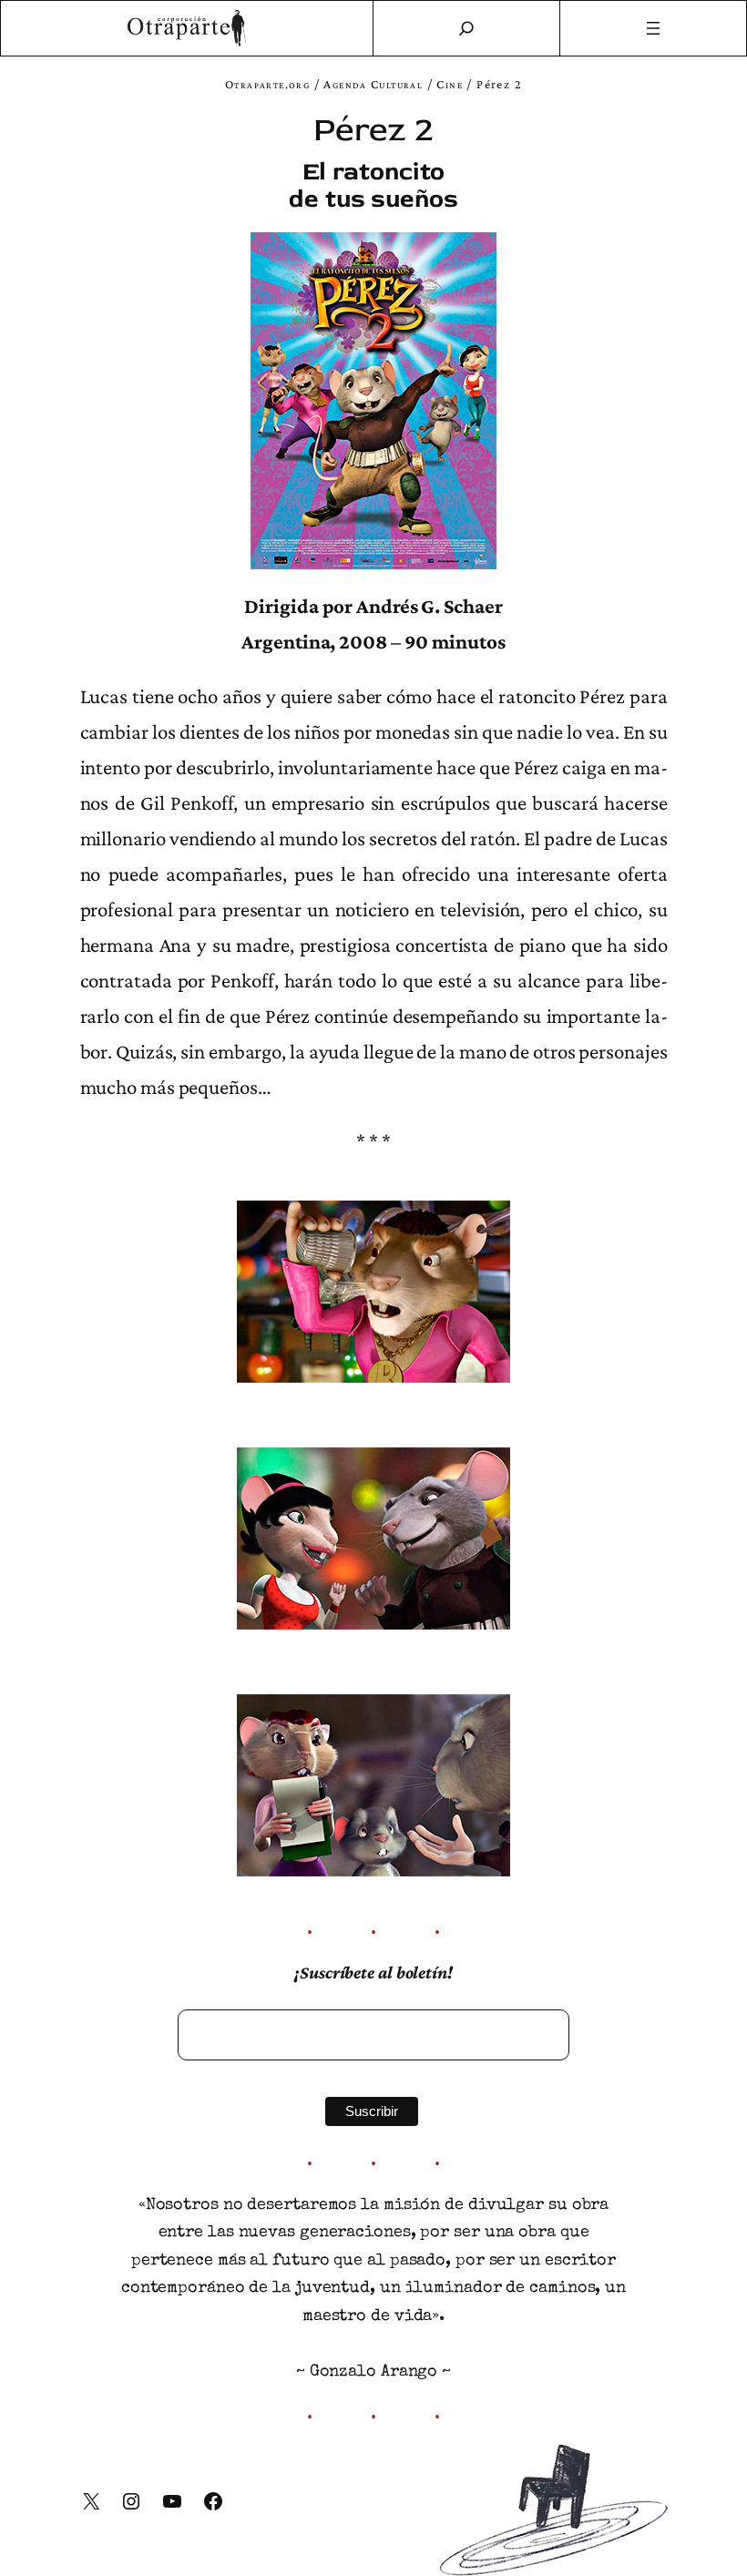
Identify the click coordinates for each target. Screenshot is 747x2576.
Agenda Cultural (373, 84)
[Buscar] (466, 28)
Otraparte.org (267, 84)
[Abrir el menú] (654, 28)
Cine (450, 84)
